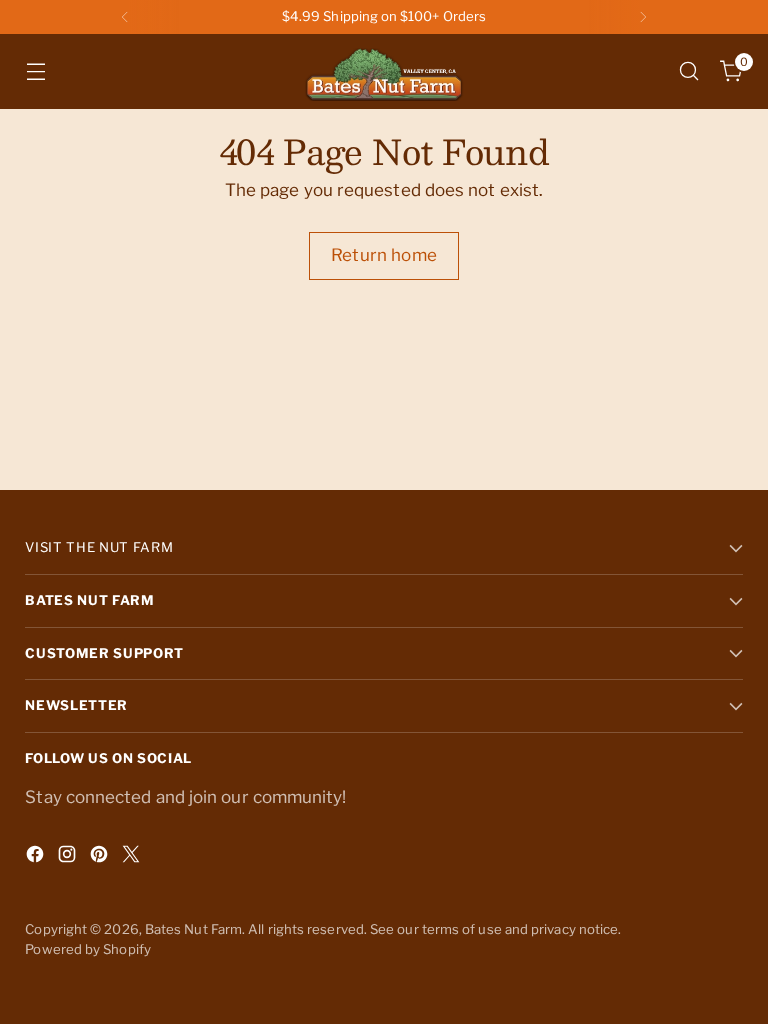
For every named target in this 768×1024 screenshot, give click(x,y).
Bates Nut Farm (193, 929)
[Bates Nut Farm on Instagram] (69, 858)
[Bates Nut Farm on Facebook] (37, 858)
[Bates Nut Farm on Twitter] (133, 858)
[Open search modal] (689, 71)
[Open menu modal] (35, 71)
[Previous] (125, 17)
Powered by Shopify (88, 949)
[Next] (643, 17)
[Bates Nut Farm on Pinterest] (101, 858)
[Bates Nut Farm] (384, 71)
